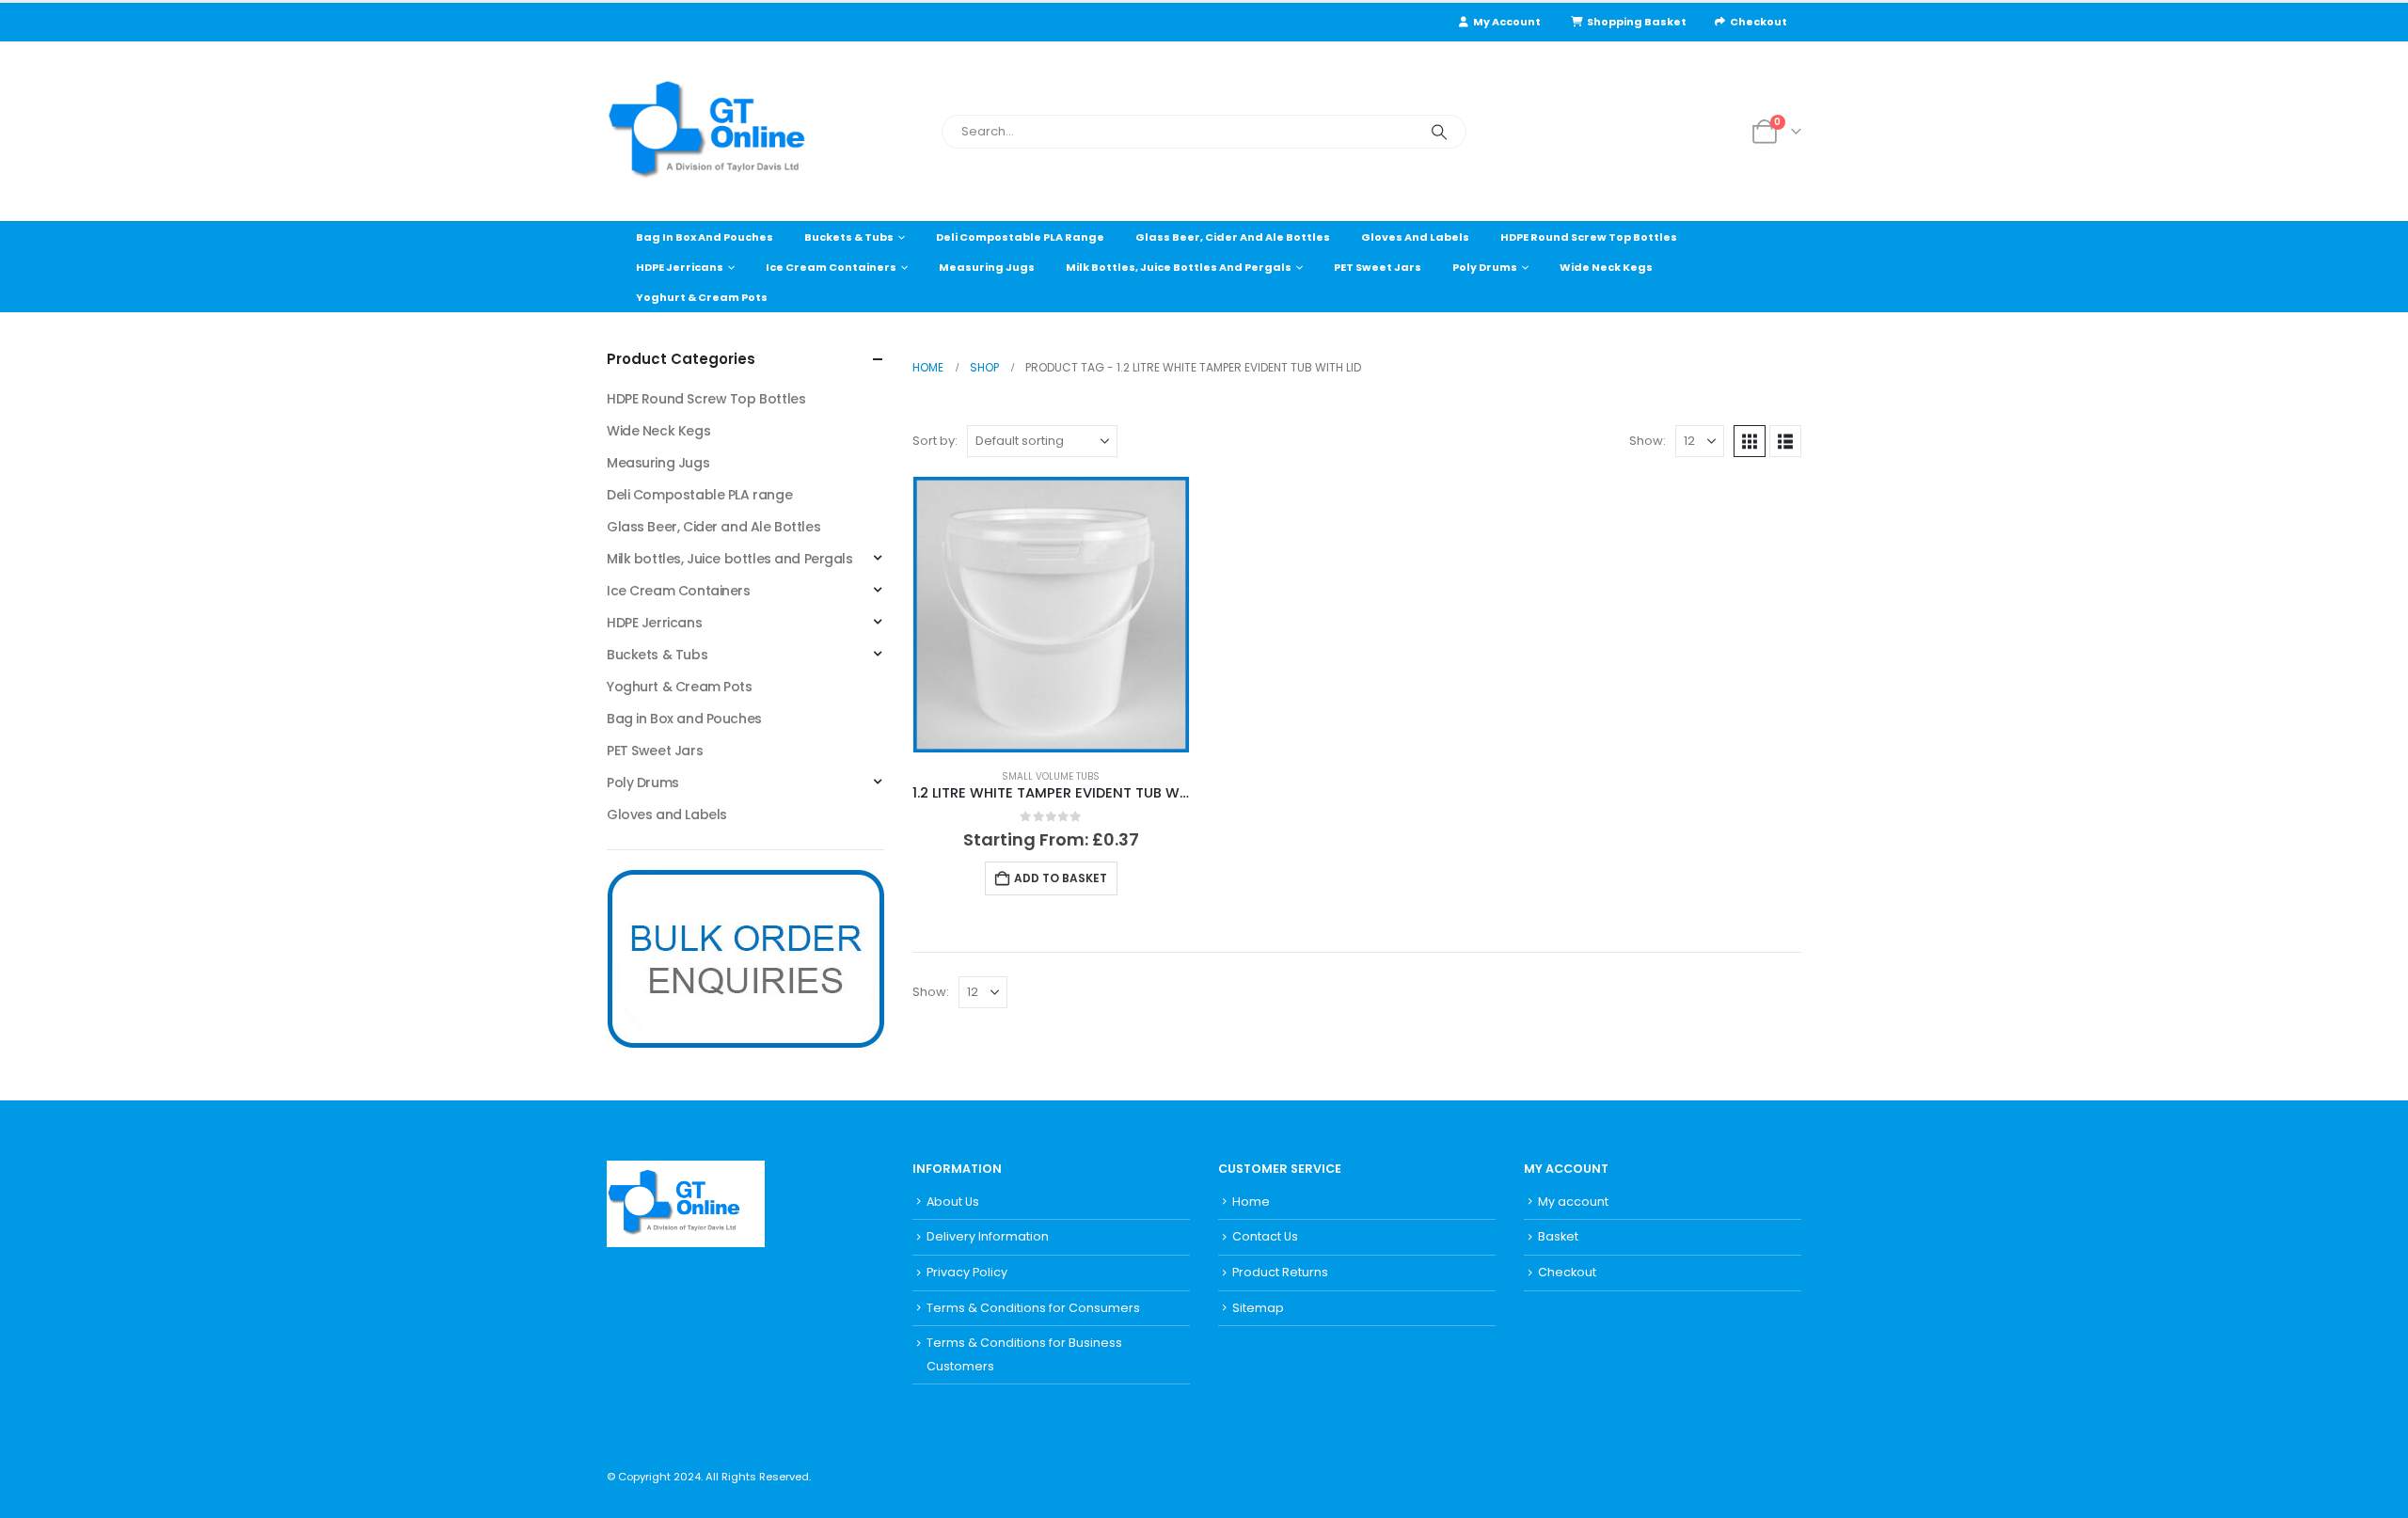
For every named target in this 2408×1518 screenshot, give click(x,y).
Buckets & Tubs (849, 237)
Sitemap (1258, 1308)
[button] (1750, 441)
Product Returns (1280, 1272)
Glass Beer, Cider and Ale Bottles (1233, 237)
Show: (1648, 441)
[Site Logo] (724, 132)
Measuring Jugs (987, 267)
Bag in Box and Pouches (705, 237)
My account (1573, 1202)
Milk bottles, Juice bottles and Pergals (1179, 267)
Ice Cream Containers (831, 267)
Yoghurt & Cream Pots (702, 297)
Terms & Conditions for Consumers (1033, 1308)
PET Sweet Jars (1378, 267)
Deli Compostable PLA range (1020, 237)
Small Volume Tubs (1051, 776)
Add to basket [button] (1061, 878)
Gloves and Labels (1415, 237)
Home (1251, 1202)
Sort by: (935, 441)
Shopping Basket (1637, 22)
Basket (1558, 1236)
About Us (953, 1202)
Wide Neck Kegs (1606, 267)
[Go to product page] (1051, 615)
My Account (1507, 22)
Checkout (1758, 22)
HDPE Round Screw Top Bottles (1589, 237)
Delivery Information (988, 1236)
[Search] (1439, 132)
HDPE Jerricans (680, 267)
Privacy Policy (967, 1272)
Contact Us (1265, 1236)
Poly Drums (1485, 267)
